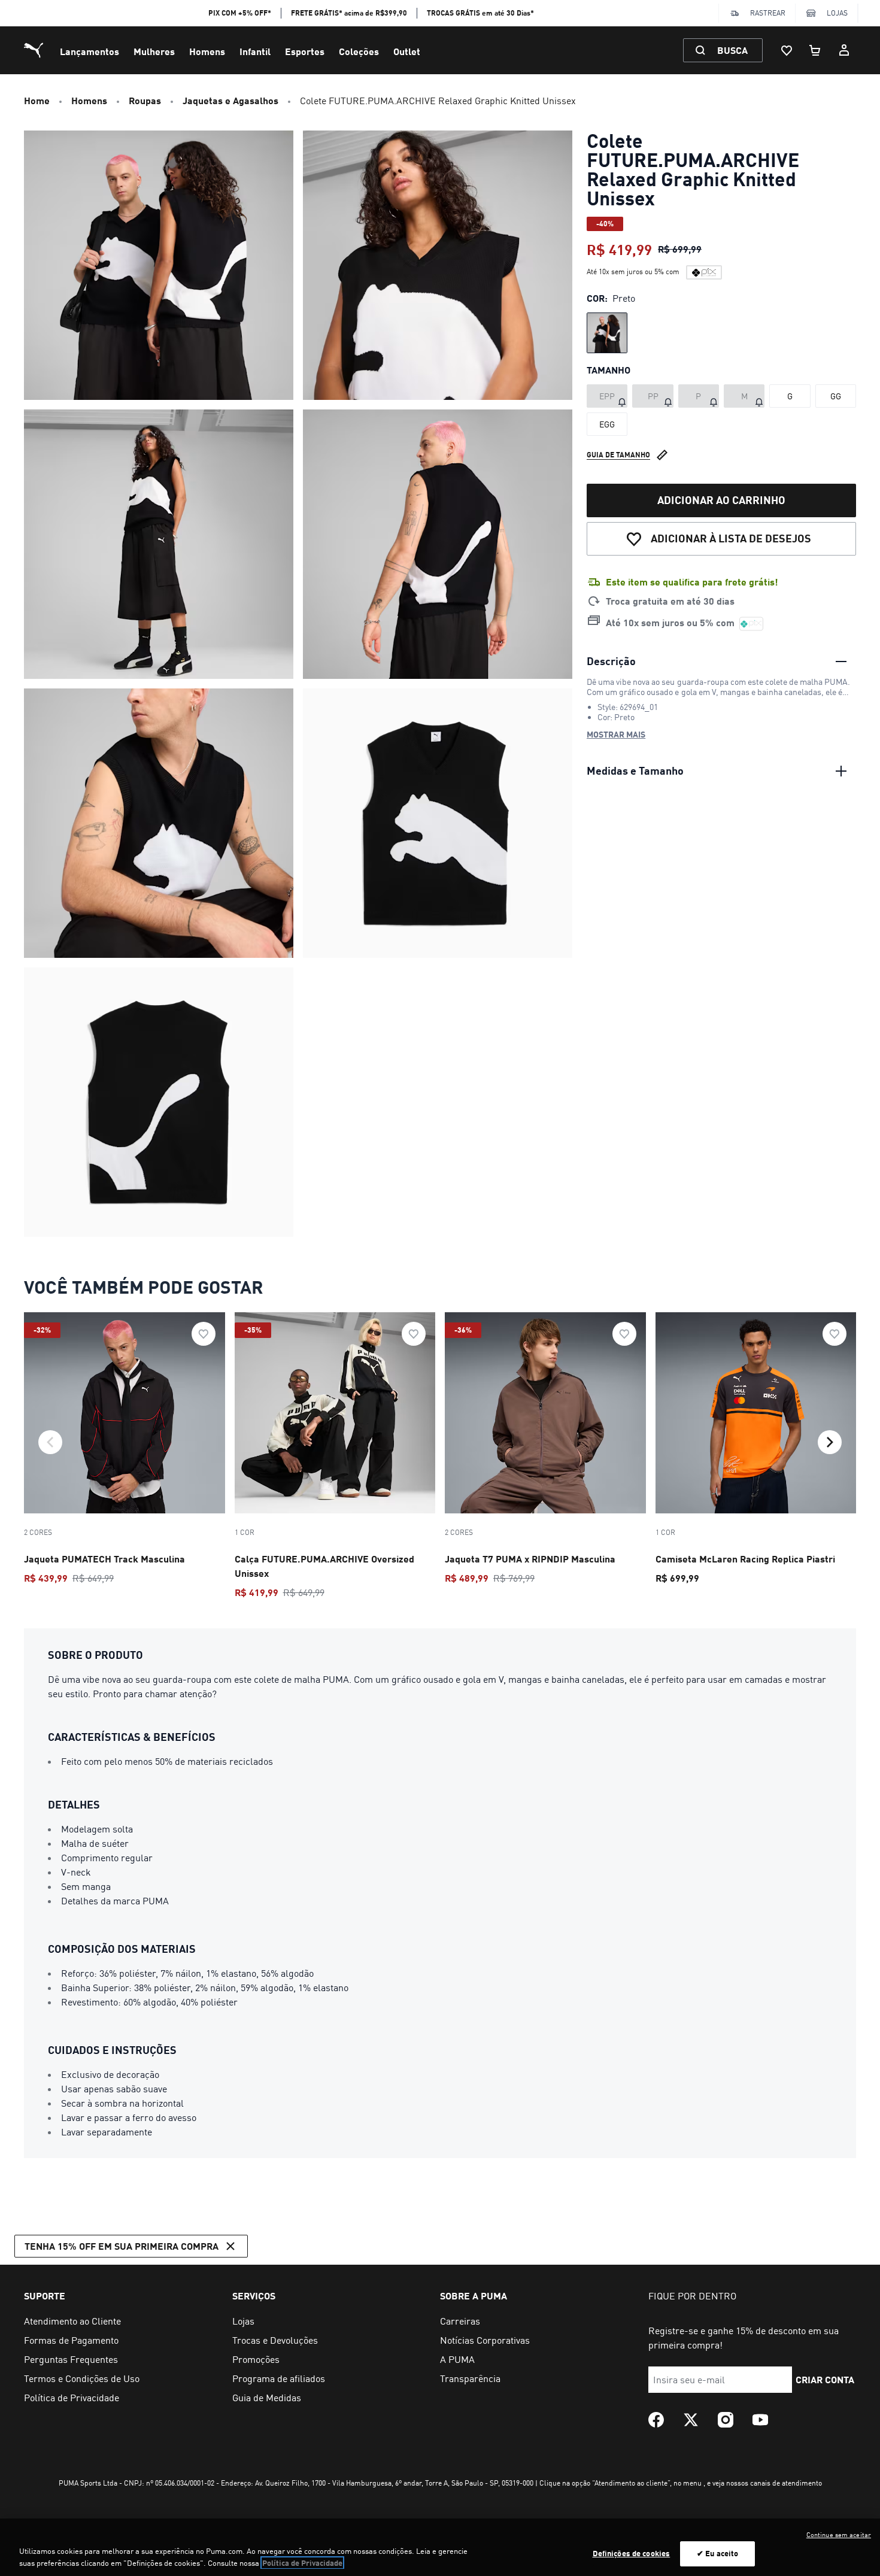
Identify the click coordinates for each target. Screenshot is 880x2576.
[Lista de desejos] (787, 50)
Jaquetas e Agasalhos (230, 100)
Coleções (359, 51)
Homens (207, 51)
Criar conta (825, 2379)
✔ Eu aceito (717, 2553)
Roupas (145, 100)
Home (37, 100)
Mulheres (154, 51)
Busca (732, 50)
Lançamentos (89, 51)
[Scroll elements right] (830, 1442)
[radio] (607, 333)
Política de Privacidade (302, 2563)
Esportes (305, 51)
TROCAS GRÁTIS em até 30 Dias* (480, 13)
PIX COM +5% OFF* (240, 13)
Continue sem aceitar (839, 2535)
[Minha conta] (844, 50)
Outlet (407, 51)
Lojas (837, 13)
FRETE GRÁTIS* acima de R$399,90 (349, 13)
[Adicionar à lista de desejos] (204, 1334)
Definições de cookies (632, 2553)
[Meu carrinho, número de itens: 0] (815, 50)
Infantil (255, 51)
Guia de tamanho (618, 455)
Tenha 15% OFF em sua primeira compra (122, 2246)
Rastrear (768, 13)
